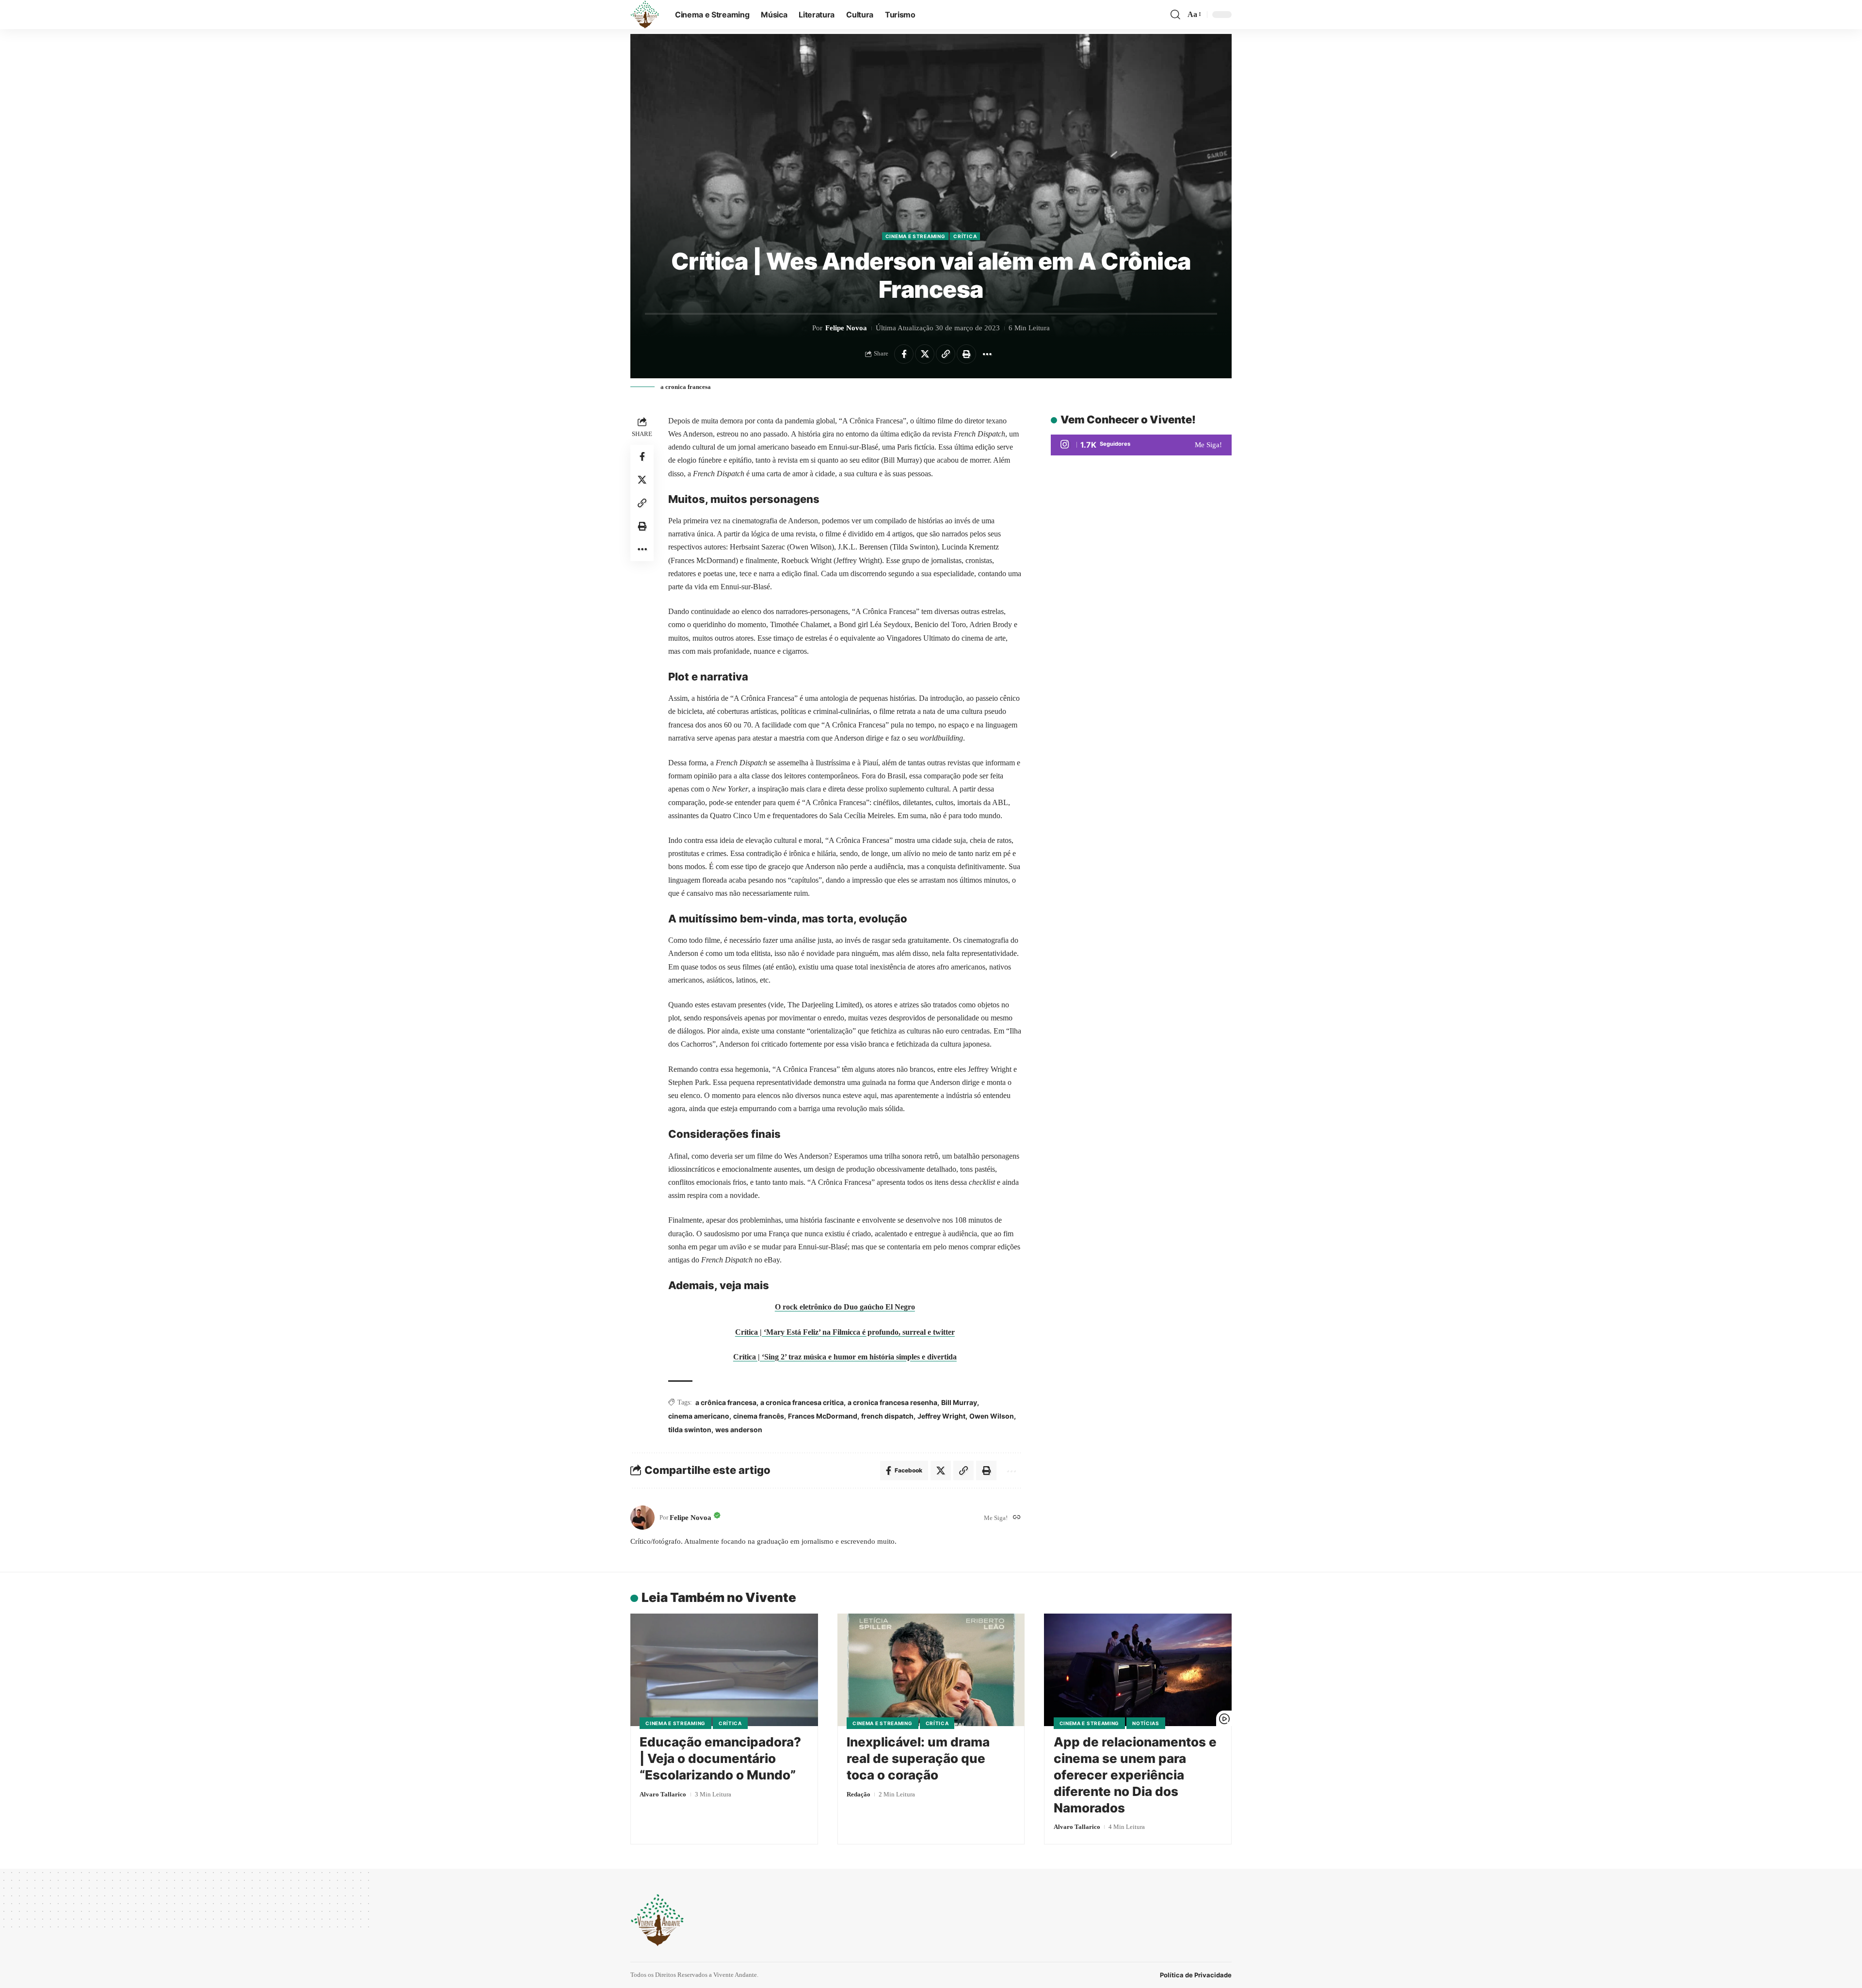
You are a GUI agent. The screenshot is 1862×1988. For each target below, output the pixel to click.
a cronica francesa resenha (892, 1402)
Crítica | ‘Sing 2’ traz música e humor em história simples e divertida (845, 1357)
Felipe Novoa (846, 328)
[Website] (1017, 1518)
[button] (1175, 15)
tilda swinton (690, 1430)
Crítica (965, 236)
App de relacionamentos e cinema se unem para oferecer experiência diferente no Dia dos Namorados (1135, 1775)
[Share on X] (925, 354)
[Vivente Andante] (645, 15)
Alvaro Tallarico (663, 1794)
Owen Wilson (992, 1416)
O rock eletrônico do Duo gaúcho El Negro (845, 1307)
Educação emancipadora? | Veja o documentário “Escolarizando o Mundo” (720, 1758)
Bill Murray (959, 1402)
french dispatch (887, 1416)
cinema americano (699, 1416)
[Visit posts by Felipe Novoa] (642, 1518)
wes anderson (739, 1430)
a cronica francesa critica (802, 1402)
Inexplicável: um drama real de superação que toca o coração (918, 1758)
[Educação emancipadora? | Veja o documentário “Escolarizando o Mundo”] (724, 1670)
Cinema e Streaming (915, 236)
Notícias (1146, 1723)
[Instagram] (1141, 445)
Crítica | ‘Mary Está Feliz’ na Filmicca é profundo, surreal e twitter (845, 1332)
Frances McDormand (823, 1416)
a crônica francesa (726, 1402)
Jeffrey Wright (941, 1416)
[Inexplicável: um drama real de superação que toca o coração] (931, 1670)
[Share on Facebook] (904, 354)
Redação (859, 1794)
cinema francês (759, 1416)
